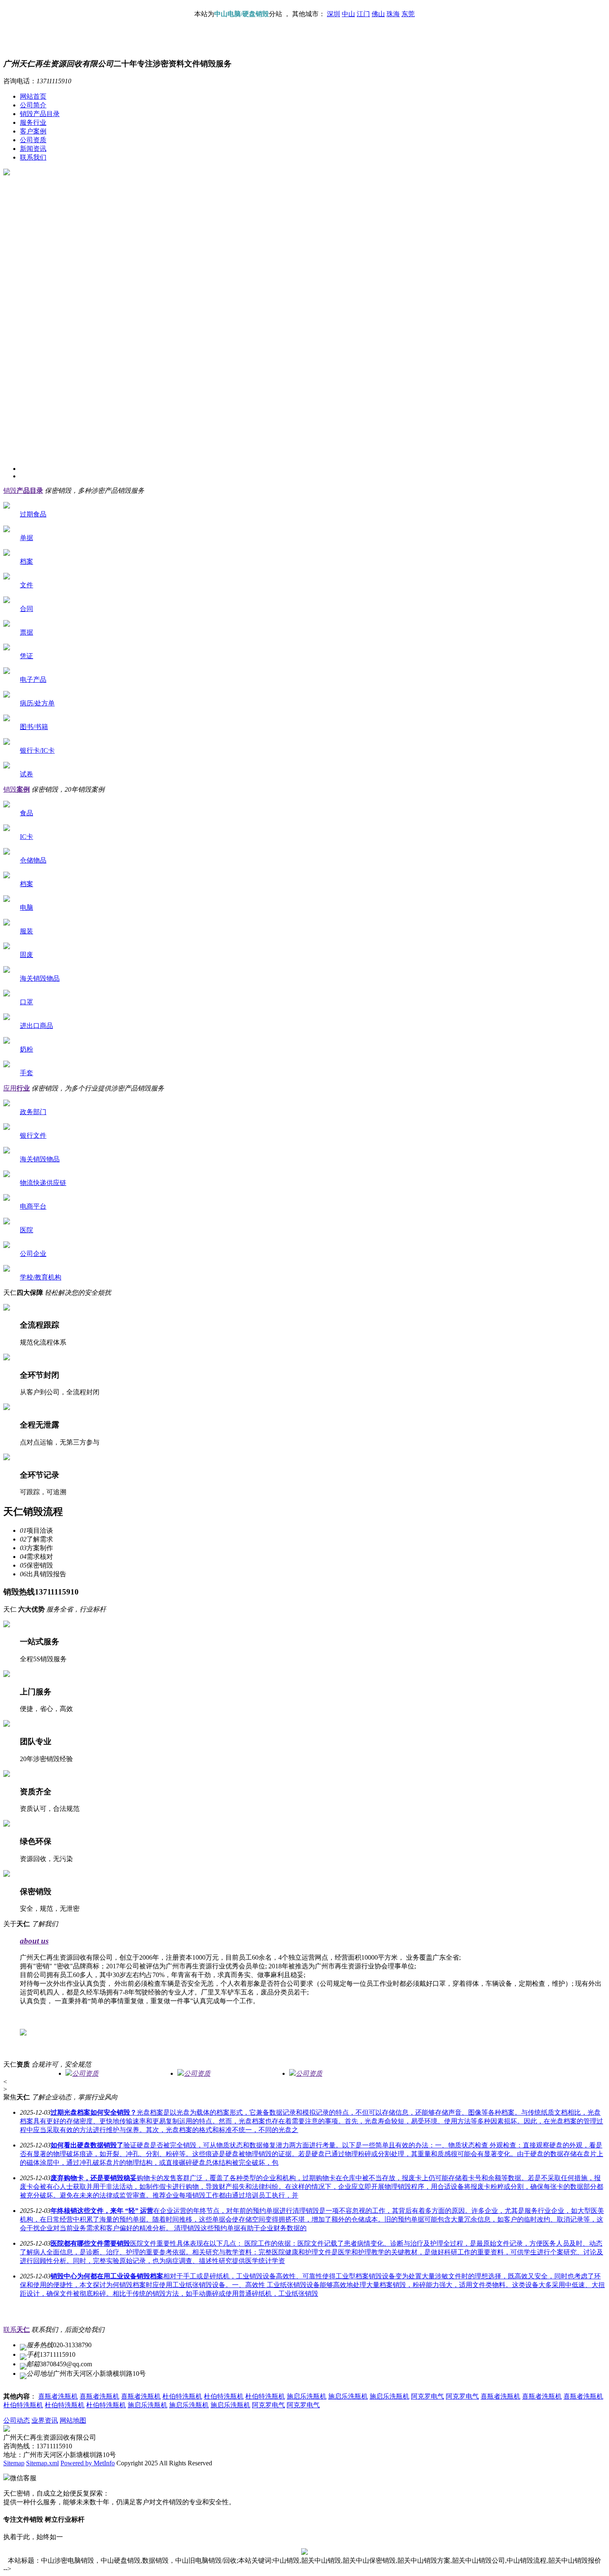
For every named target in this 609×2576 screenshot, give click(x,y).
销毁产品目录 (40, 114)
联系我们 (33, 157)
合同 (27, 609)
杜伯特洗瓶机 (182, 2396)
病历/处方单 (37, 703)
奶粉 (27, 1049)
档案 (27, 561)
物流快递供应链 (43, 1183)
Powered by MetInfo (88, 2463)
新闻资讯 (33, 149)
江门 (363, 14)
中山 (348, 14)
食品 (27, 813)
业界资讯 (45, 2420)
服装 (27, 931)
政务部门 (33, 1112)
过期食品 (33, 514)
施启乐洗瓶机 (307, 2396)
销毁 (23, 491)
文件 (27, 585)
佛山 (378, 14)
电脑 (27, 908)
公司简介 (33, 105)
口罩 (27, 1002)
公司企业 (33, 1254)
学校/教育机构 (41, 1277)
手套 (27, 1073)
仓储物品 (33, 860)
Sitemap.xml (42, 2463)
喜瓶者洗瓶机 (58, 2396)
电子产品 (33, 680)
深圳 (333, 14)
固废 (27, 955)
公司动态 (17, 2420)
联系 (17, 2330)
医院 (27, 1230)
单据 (27, 538)
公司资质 (33, 140)
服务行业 (33, 122)
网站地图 (73, 2420)
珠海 (393, 14)
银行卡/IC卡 (37, 750)
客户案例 (33, 131)
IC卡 (27, 837)
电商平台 (33, 1206)
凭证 (27, 656)
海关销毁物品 (40, 978)
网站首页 (33, 96)
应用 (17, 1088)
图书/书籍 (34, 727)
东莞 (408, 14)
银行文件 (33, 1135)
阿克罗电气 (428, 2396)
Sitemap (14, 2463)
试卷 (27, 774)
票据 (27, 632)
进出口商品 (36, 1026)
